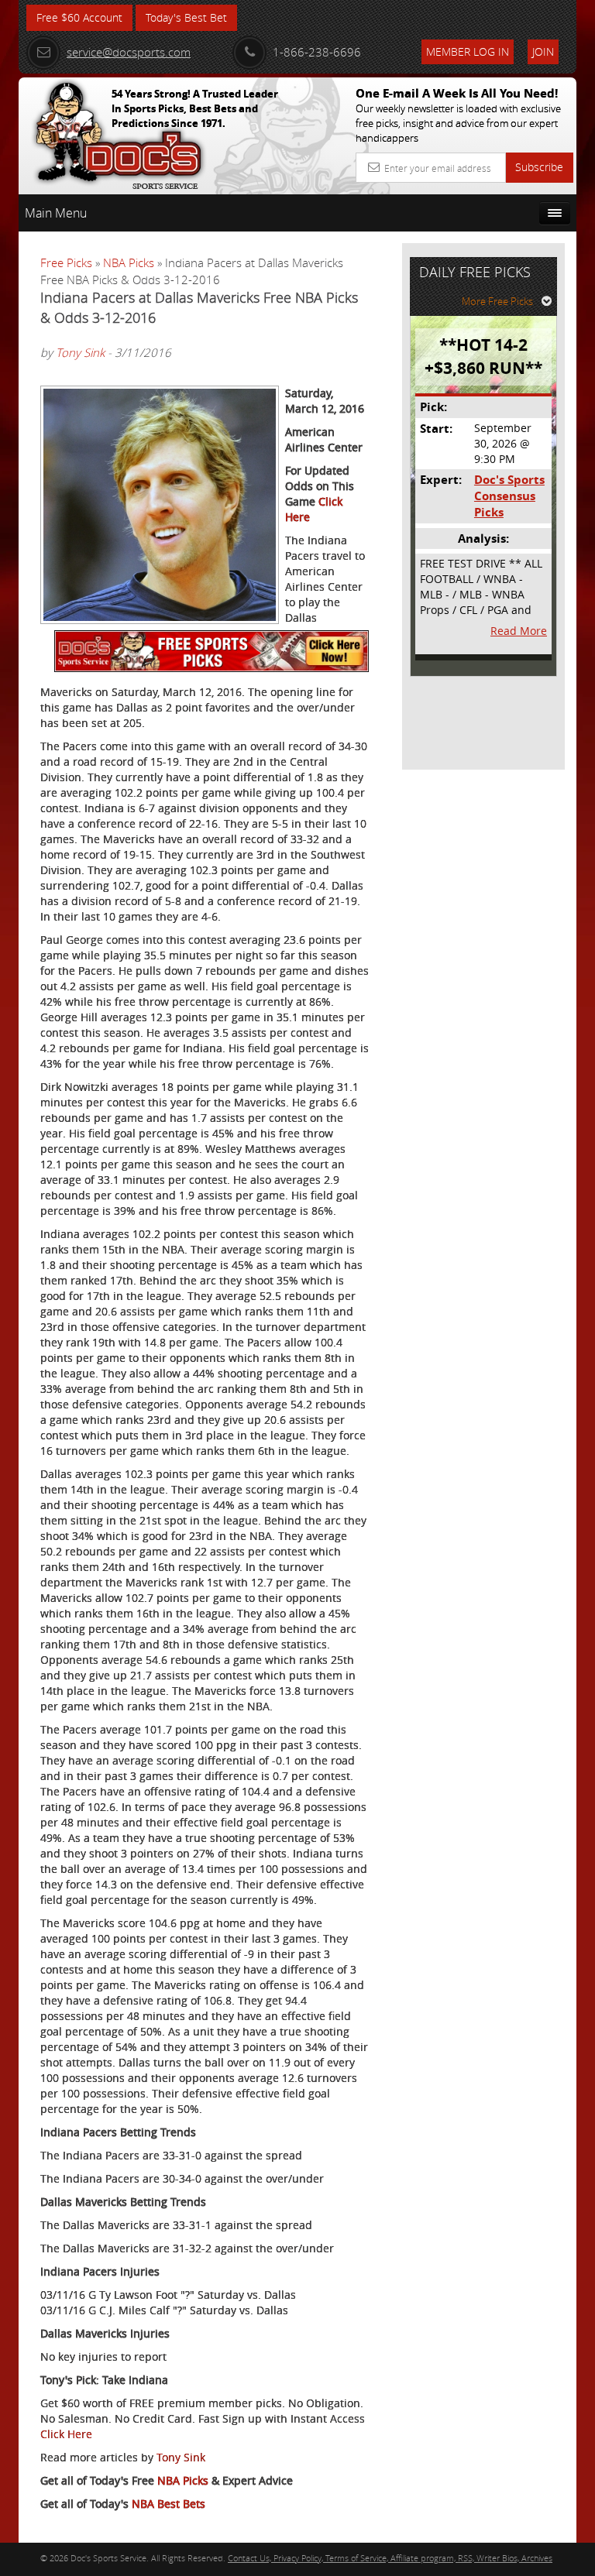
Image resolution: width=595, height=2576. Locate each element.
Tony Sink (80, 352)
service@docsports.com (129, 52)
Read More (519, 631)
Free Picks (66, 262)
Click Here (66, 2434)
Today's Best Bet (186, 17)
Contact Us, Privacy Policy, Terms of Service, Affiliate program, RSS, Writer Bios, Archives (390, 2558)
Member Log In (468, 51)
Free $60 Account (79, 17)
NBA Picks (129, 262)
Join (543, 51)
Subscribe (539, 167)
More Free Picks (497, 301)
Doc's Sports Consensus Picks (509, 496)
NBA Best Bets (169, 2504)
